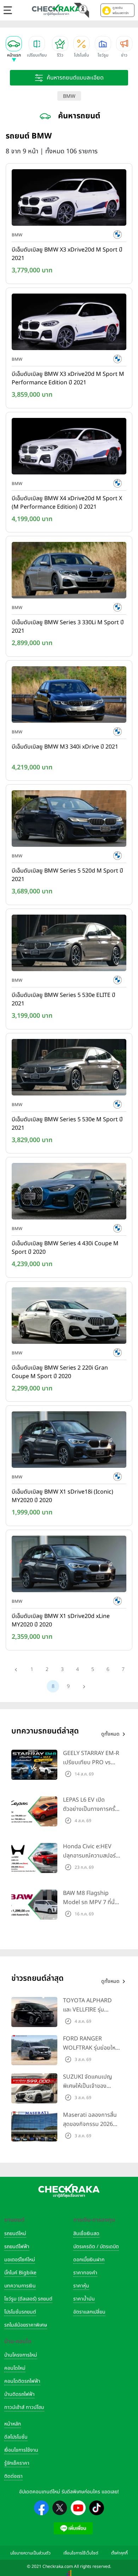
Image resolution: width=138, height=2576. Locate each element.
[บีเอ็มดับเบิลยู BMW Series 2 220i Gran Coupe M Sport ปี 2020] (69, 1317)
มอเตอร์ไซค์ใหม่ (20, 2260)
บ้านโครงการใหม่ (21, 2355)
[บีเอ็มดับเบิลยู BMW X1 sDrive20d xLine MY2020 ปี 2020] (69, 1565)
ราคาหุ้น (81, 2286)
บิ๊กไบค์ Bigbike (20, 2273)
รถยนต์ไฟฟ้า (17, 2247)
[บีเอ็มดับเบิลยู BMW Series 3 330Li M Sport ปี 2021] (69, 572)
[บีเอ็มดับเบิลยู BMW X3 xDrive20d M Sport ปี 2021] (69, 199)
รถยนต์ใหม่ (15, 2234)
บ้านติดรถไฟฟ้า (19, 2394)
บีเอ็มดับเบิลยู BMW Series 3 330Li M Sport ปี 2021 (68, 627)
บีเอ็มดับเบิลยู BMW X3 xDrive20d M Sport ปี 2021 (67, 254)
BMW (69, 96)
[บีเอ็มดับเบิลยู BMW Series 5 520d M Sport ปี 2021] (69, 820)
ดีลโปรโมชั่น (16, 2437)
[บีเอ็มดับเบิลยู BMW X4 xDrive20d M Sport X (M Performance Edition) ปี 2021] (69, 448)
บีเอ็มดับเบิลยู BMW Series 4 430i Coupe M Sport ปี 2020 (65, 1248)
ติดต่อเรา (13, 2476)
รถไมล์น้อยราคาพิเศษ (26, 2325)
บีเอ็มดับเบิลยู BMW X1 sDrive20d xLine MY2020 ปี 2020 (61, 1620)
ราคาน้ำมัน (84, 2299)
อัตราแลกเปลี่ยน (89, 2312)
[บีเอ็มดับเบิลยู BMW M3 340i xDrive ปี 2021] (69, 696)
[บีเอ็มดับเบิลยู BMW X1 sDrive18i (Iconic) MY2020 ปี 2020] (69, 1441)
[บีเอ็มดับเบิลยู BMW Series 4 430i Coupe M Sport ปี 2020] (69, 1193)
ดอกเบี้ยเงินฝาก (89, 2260)
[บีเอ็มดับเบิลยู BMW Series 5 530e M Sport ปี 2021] (69, 1069)
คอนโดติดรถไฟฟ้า (22, 2381)
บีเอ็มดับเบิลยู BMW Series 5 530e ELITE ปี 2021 (64, 999)
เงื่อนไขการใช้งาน (21, 2450)
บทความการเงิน (20, 2286)
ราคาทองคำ (85, 2273)
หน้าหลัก (13, 2424)
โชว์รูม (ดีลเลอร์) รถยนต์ (28, 2299)
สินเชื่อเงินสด (86, 2234)
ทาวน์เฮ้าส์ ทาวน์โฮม (24, 2407)
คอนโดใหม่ (15, 2368)
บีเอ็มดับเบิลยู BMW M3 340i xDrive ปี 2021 (65, 747)
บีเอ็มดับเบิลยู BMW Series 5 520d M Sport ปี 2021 (67, 875)
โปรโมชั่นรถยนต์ (20, 2312)
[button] (117, 10)
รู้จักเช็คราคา (17, 2463)
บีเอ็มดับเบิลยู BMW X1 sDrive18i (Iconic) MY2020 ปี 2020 (62, 1496)
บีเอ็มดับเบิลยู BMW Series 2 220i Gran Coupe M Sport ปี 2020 (60, 1372)
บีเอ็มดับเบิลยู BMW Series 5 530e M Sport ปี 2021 (67, 1124)
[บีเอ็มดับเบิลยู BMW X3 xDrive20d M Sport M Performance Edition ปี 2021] (69, 323)
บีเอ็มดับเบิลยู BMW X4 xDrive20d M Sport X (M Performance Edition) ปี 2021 (67, 503)
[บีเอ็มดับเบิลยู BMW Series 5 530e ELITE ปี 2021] (69, 944)
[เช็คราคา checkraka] (56, 10)
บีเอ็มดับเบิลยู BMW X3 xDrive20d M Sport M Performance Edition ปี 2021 (68, 378)
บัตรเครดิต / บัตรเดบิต (96, 2247)
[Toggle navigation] (8, 10)
